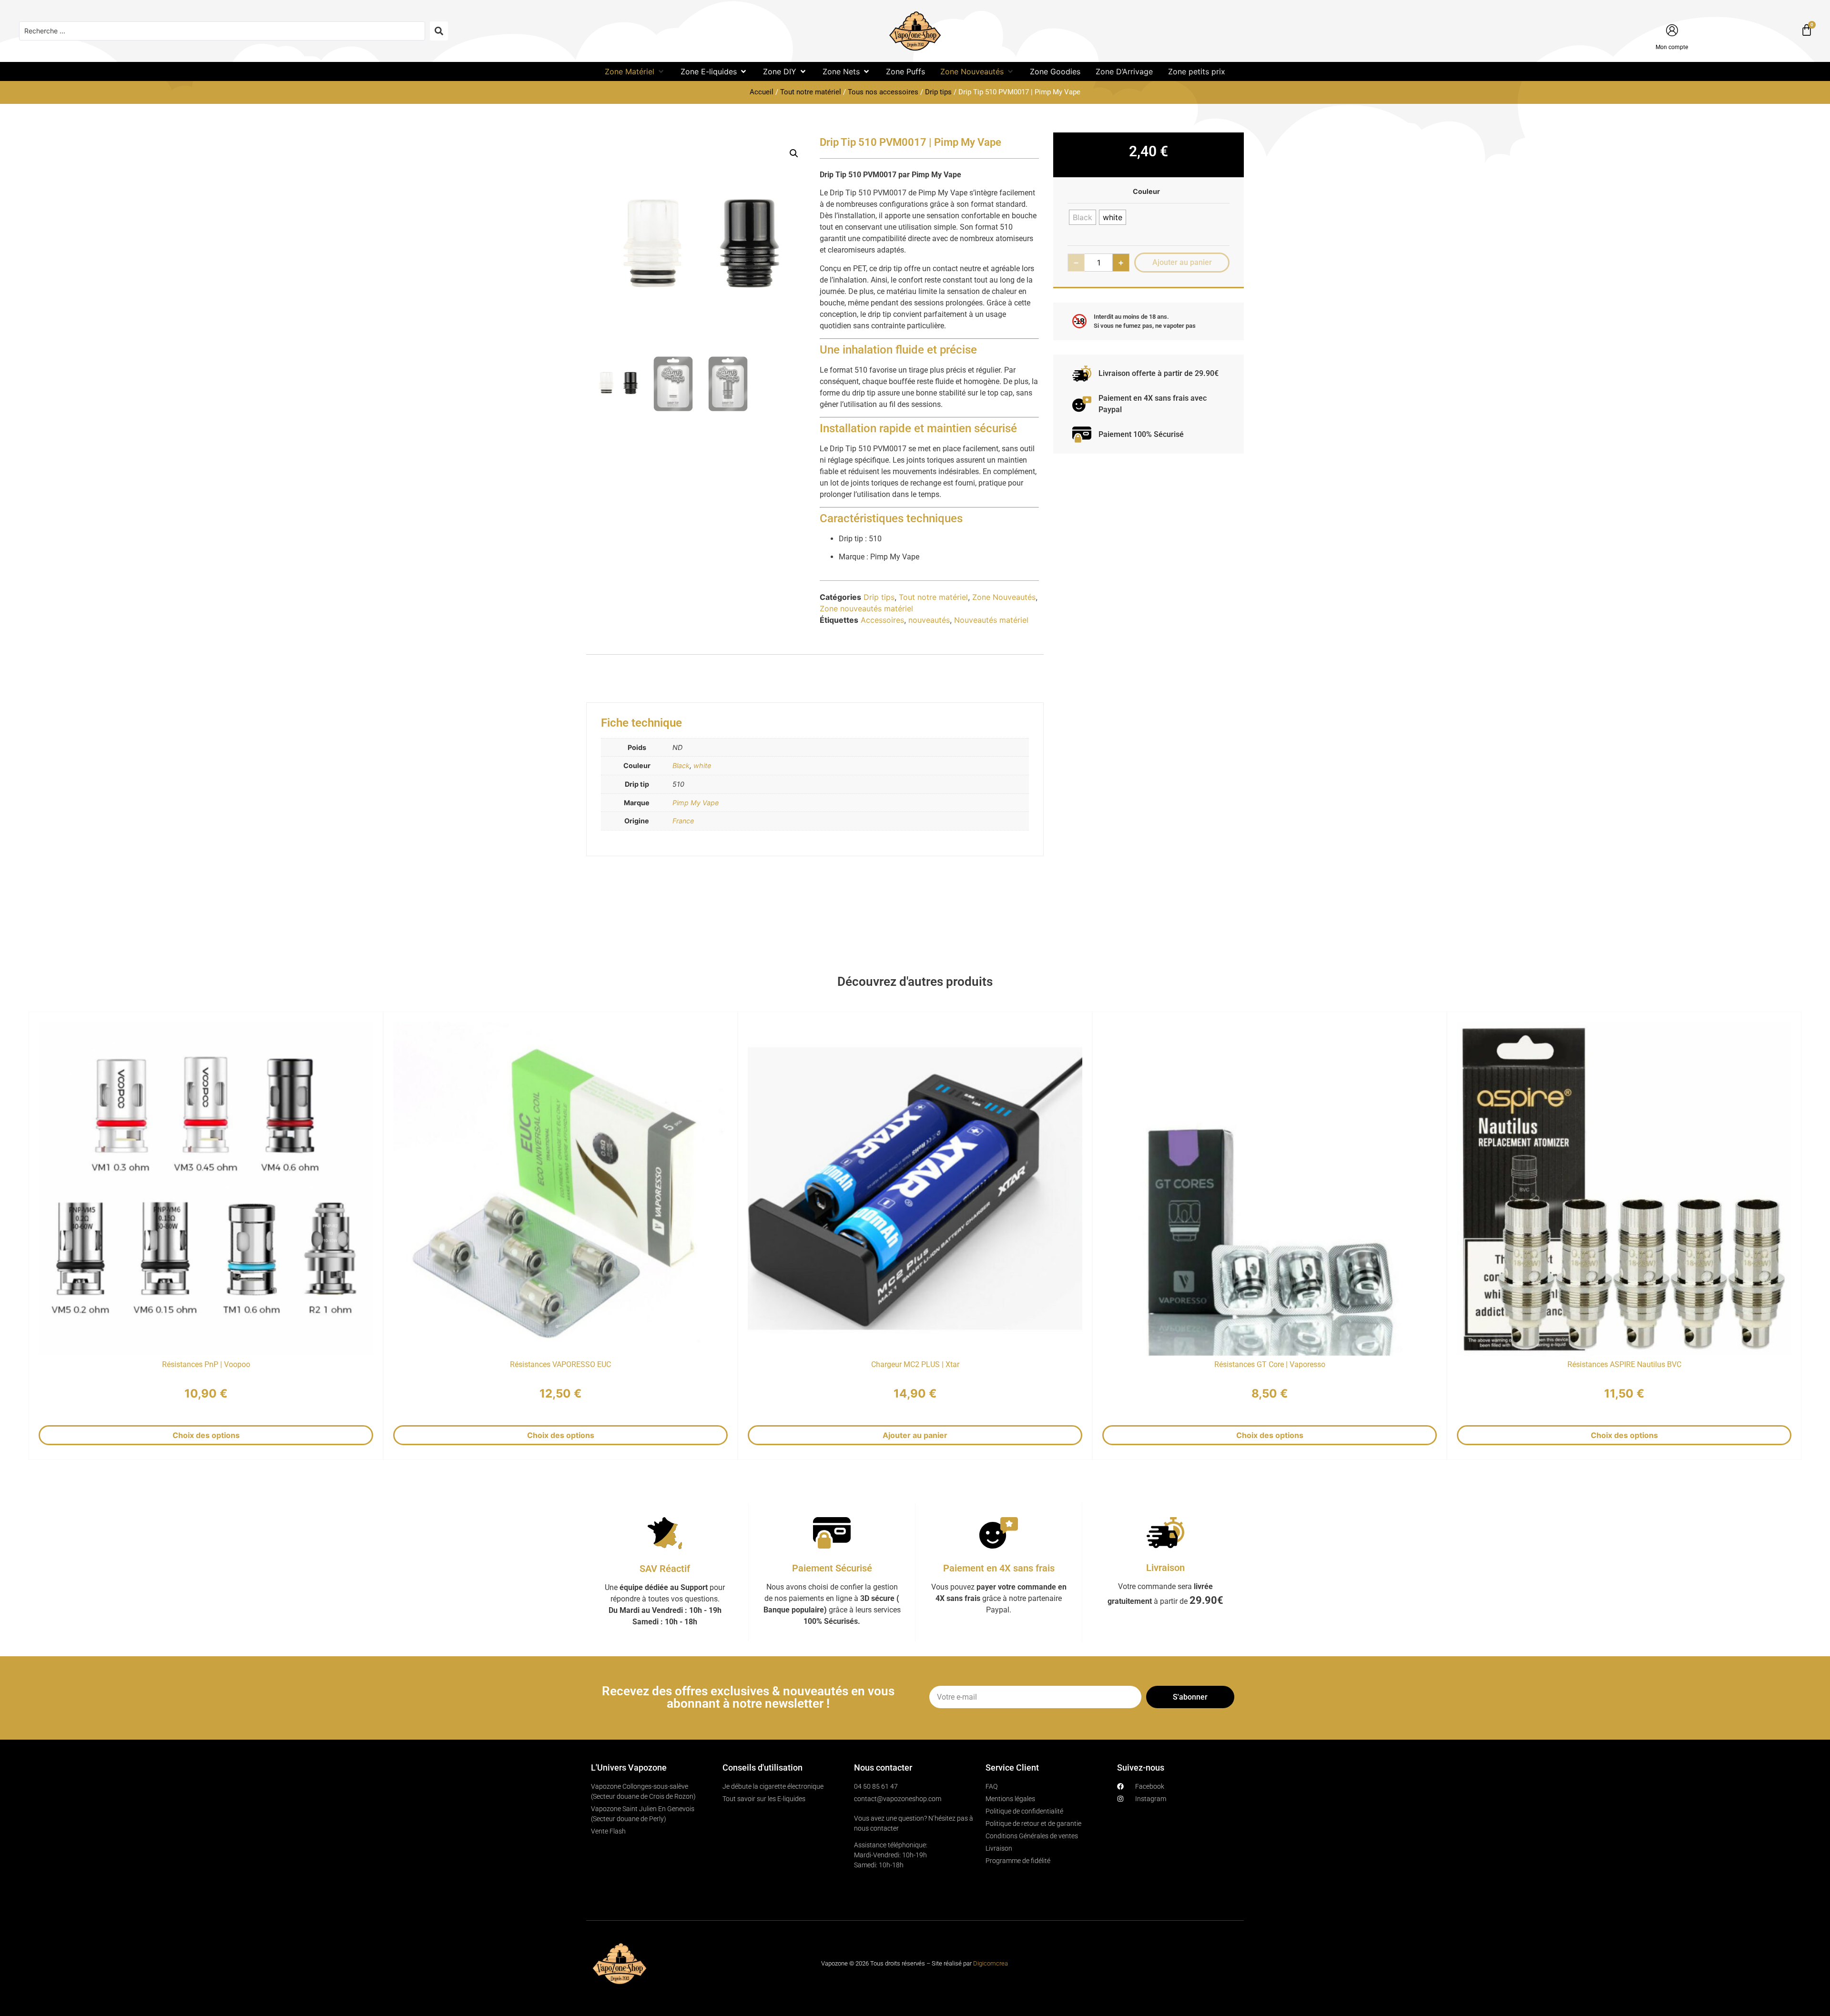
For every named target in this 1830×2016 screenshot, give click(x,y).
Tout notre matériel (811, 92)
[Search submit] (439, 31)
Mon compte (1672, 47)
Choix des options (206, 1435)
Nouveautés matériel (991, 620)
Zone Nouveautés (1004, 597)
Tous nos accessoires (883, 92)
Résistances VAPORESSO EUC (560, 1364)
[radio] (1083, 217)
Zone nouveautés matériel (866, 608)
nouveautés (929, 620)
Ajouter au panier (915, 1435)
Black (681, 765)
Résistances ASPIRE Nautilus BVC (1624, 1364)
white (702, 765)
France (683, 821)
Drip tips (938, 92)
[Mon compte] (1672, 30)
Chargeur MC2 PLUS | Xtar (915, 1364)
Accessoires (882, 620)
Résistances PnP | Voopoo (206, 1364)
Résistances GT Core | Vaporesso (1270, 1364)
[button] (635, 71)
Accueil (762, 92)
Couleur (1146, 192)
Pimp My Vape (696, 803)
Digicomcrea (991, 1963)
